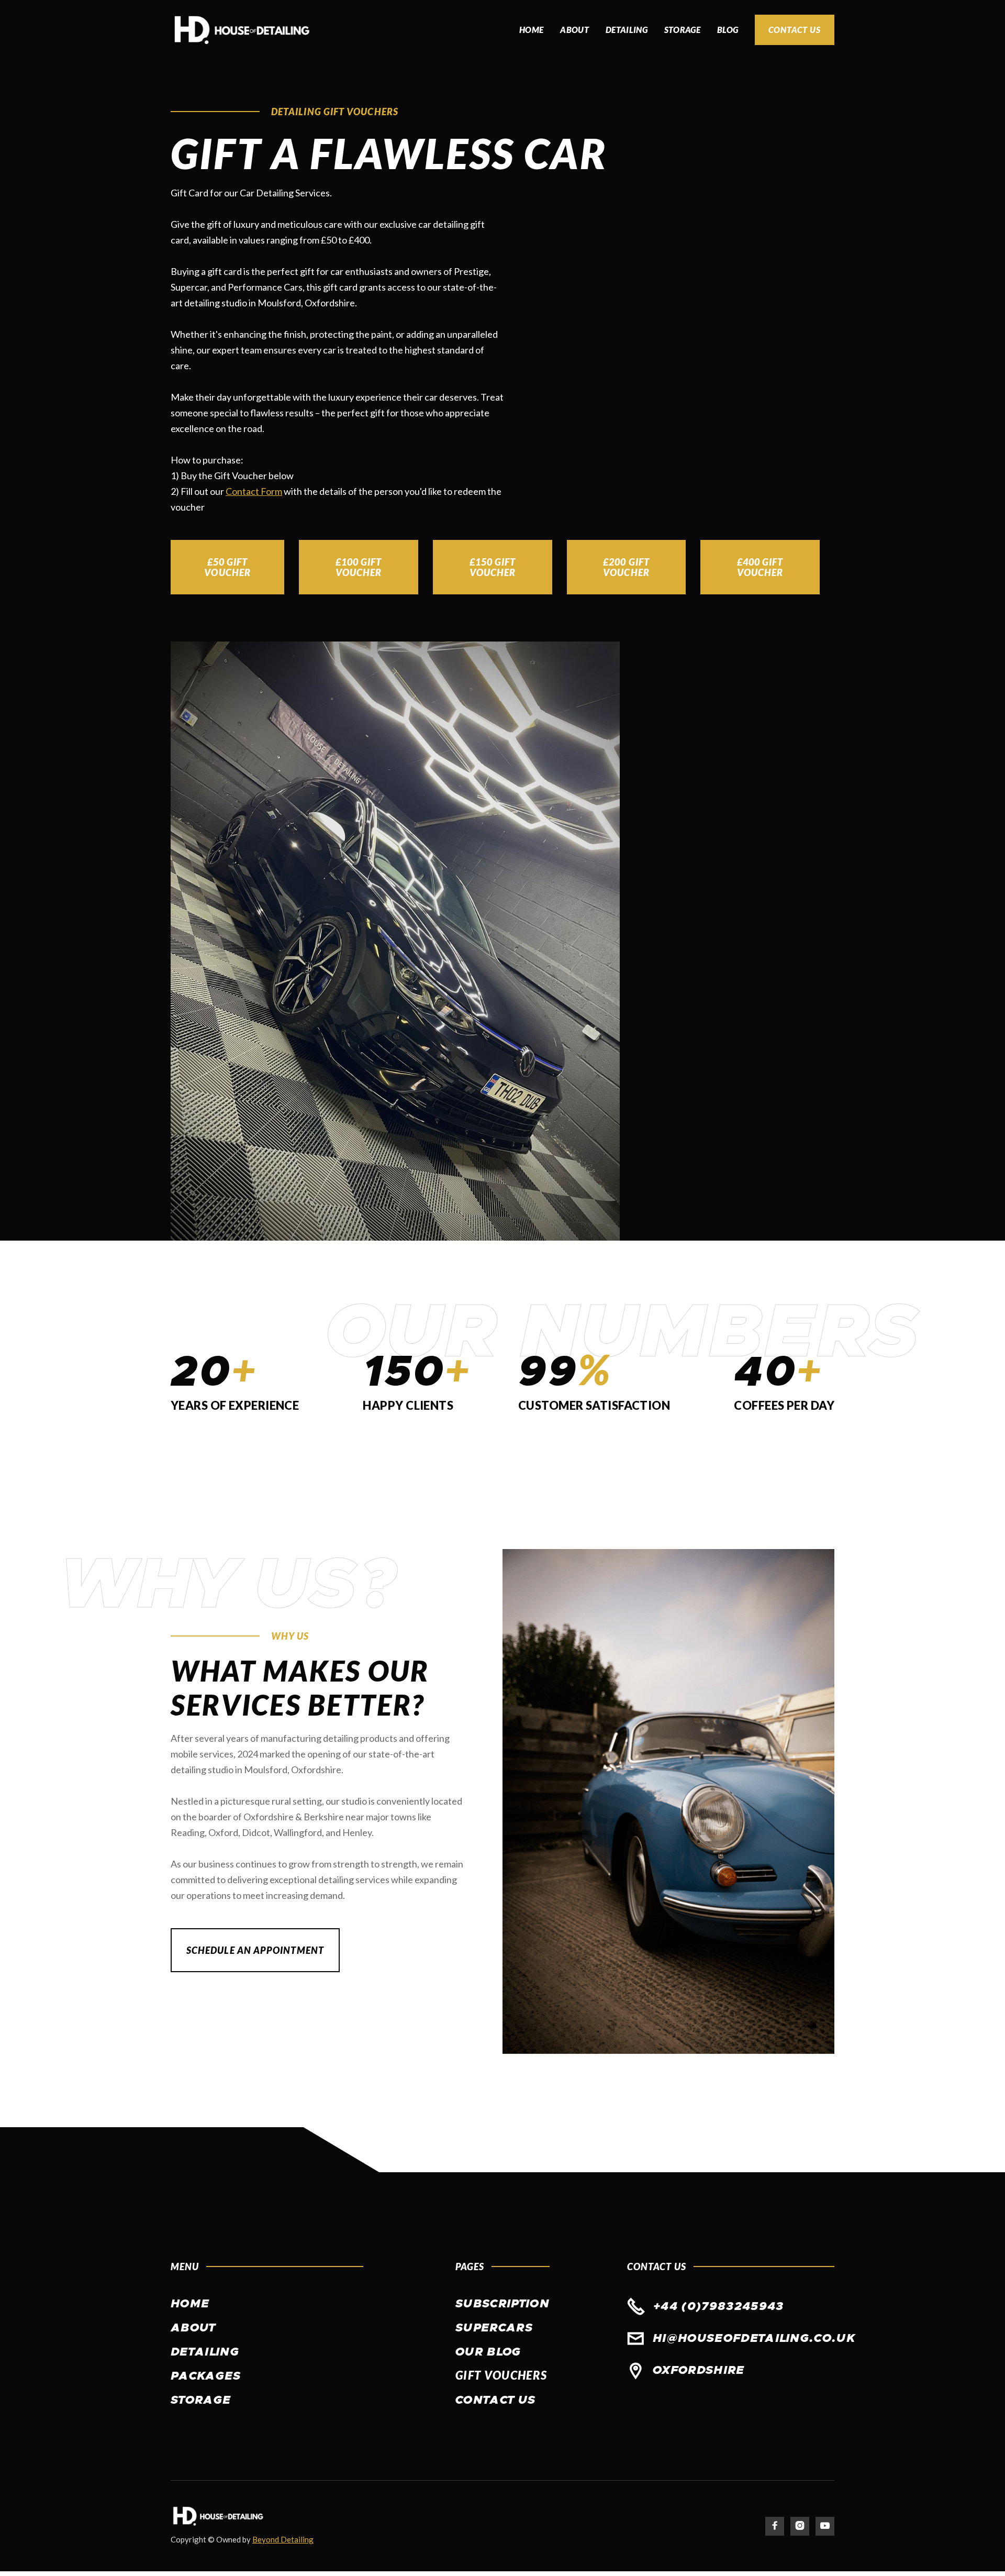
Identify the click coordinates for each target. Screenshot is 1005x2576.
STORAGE (682, 30)
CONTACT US (495, 2401)
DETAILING (627, 30)
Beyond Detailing (283, 2539)
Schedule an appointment (255, 1950)
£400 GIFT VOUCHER (760, 567)
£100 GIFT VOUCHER (359, 567)
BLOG (728, 30)
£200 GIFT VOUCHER (626, 567)
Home (531, 30)
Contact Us (795, 30)
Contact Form (254, 491)
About (574, 30)
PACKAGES (206, 2376)
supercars (494, 2328)
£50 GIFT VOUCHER (227, 567)
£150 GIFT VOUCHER (493, 567)
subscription (502, 2304)
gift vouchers (501, 2375)
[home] (241, 30)
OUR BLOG (488, 2352)
